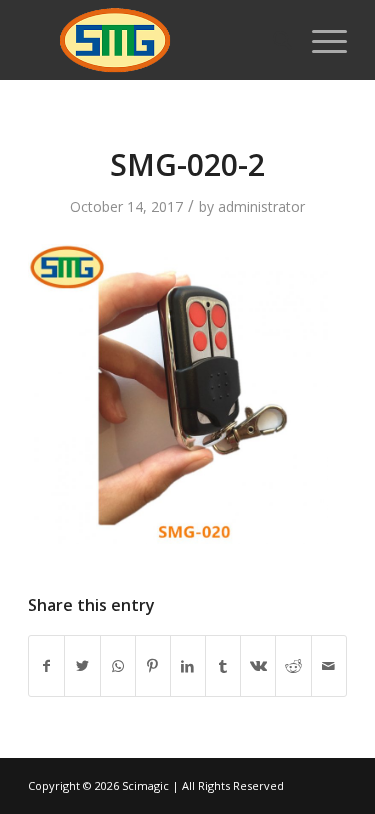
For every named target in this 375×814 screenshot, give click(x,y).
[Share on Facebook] (46, 666)
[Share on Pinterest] (153, 666)
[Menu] (319, 40)
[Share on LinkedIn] (188, 666)
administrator (261, 206)
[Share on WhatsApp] (118, 666)
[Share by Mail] (329, 666)
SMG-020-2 (187, 164)
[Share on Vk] (258, 666)
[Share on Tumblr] (223, 666)
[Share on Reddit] (293, 666)
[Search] (272, 40)
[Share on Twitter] (82, 666)
